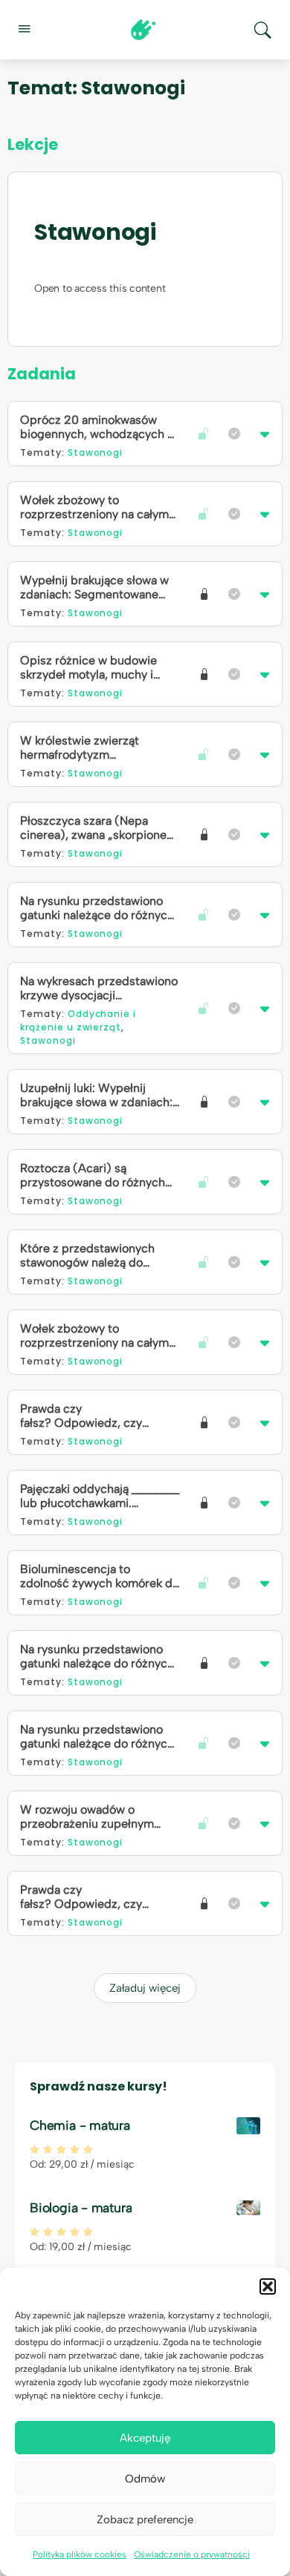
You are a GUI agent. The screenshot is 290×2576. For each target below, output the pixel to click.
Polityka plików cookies (80, 2554)
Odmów (145, 2479)
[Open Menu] (24, 28)
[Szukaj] (262, 30)
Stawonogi (95, 232)
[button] (268, 2286)
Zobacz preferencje (145, 2520)
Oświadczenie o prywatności (192, 2554)
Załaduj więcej (145, 1988)
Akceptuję (145, 2438)
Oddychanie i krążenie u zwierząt (78, 1020)
